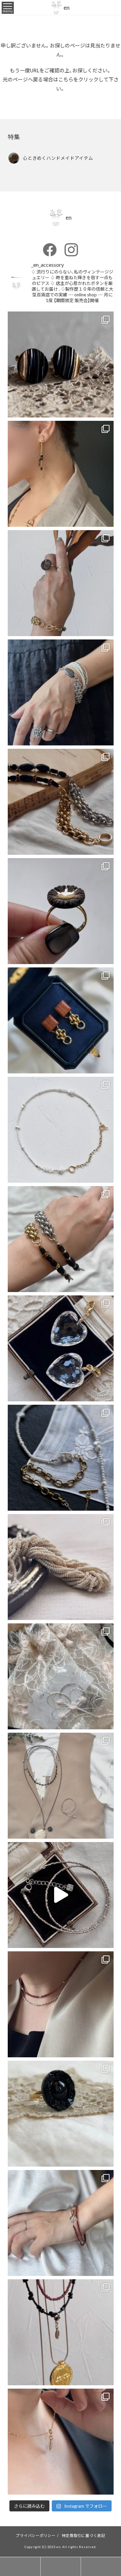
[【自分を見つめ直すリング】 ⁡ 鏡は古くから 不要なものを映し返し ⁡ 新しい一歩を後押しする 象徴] (61, 911)
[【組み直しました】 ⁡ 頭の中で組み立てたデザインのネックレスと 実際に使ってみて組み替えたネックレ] (61, 1130)
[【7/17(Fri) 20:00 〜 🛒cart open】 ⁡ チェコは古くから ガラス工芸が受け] (61, 2332)
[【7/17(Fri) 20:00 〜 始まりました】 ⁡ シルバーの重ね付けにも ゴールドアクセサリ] (61, 2004)
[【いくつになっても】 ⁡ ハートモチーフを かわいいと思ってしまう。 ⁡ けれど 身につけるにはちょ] (61, 1348)
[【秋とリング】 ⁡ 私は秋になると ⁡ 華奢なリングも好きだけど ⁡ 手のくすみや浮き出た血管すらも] (61, 583)
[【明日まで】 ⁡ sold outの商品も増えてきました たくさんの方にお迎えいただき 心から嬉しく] (61, 1786)
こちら (66, 79)
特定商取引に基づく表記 (84, 2535)
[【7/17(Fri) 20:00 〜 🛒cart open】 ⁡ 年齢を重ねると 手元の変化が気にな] (61, 2114)
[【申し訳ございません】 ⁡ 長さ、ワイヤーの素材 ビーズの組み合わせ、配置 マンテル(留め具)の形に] (61, 2223)
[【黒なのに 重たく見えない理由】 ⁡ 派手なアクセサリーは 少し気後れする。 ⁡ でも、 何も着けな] (61, 474)
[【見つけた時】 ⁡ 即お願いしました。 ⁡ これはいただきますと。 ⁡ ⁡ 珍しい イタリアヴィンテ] (61, 1020)
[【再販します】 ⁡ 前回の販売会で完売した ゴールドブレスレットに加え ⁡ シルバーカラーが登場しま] (61, 1239)
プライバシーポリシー (36, 2535)
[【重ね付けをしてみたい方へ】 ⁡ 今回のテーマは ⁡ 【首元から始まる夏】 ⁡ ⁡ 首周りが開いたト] (61, 2442)
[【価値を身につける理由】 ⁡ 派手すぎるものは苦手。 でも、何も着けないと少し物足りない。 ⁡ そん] (61, 364)
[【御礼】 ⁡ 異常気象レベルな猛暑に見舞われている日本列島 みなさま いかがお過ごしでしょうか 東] (61, 1676)
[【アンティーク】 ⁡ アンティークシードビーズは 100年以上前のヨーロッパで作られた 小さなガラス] (61, 1567)
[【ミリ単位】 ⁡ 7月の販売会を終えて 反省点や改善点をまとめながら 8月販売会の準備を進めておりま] (61, 1458)
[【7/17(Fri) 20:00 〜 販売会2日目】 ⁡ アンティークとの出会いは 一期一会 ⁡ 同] (61, 1895)
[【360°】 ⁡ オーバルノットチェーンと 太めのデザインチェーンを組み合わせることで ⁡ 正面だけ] (61, 692)
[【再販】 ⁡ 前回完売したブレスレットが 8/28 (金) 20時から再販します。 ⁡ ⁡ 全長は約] (61, 802)
